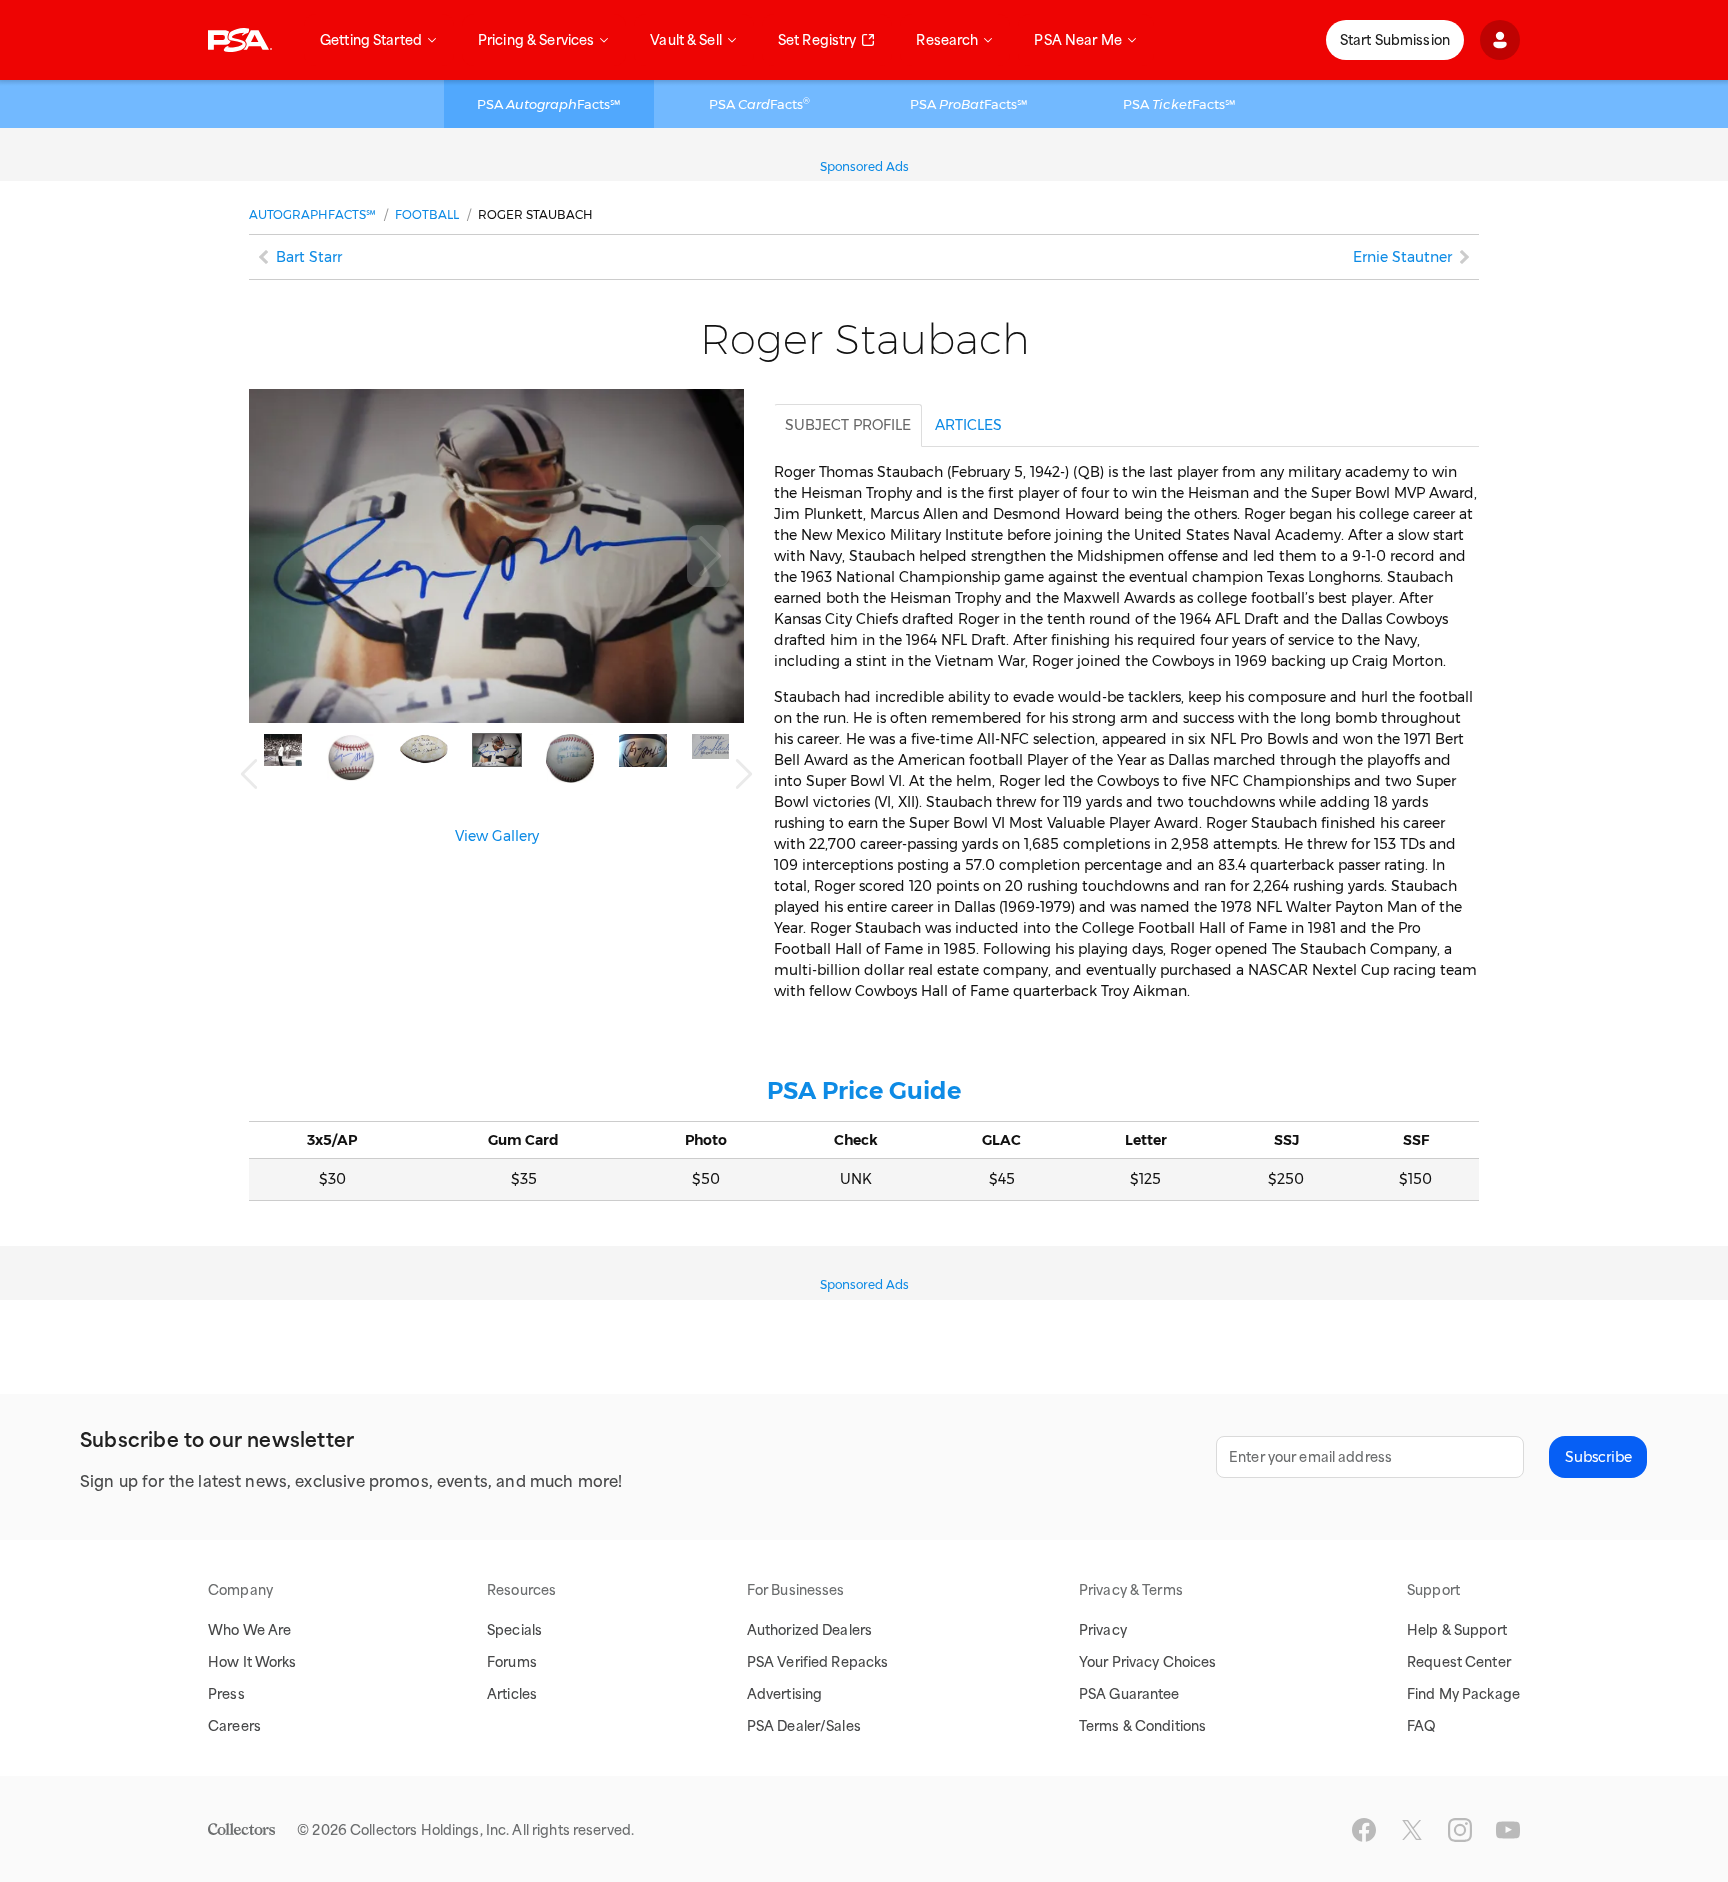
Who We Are (249, 1630)
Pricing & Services (536, 40)
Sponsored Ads (864, 166)
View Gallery (497, 836)
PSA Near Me (1077, 40)
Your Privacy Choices (1148, 1662)
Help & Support (1457, 1630)
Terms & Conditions (1142, 1726)
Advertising (784, 1694)
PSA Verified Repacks (818, 1662)
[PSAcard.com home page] (240, 40)
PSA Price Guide (864, 1090)
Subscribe (1598, 1457)
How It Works (252, 1662)
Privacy (1103, 1630)
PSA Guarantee (1129, 1694)
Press (226, 1694)
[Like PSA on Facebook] (1364, 1830)
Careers (234, 1726)
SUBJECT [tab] (848, 425)
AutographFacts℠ (312, 214)
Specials (514, 1630)
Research (947, 40)
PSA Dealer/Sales (804, 1726)
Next (708, 556)
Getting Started (371, 40)
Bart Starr (309, 257)
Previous (249, 774)
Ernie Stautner (1402, 257)
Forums (512, 1662)
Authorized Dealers (809, 1630)
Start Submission (1395, 40)
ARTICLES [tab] (968, 425)
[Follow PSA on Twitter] (1412, 1830)
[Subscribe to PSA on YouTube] (1508, 1830)
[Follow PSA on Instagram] (1460, 1830)
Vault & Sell (686, 40)
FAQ (1421, 1726)
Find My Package (1463, 1694)
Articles (512, 1694)
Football (427, 214)
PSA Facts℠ (549, 104)
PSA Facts (759, 103)
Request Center (1459, 1662)
